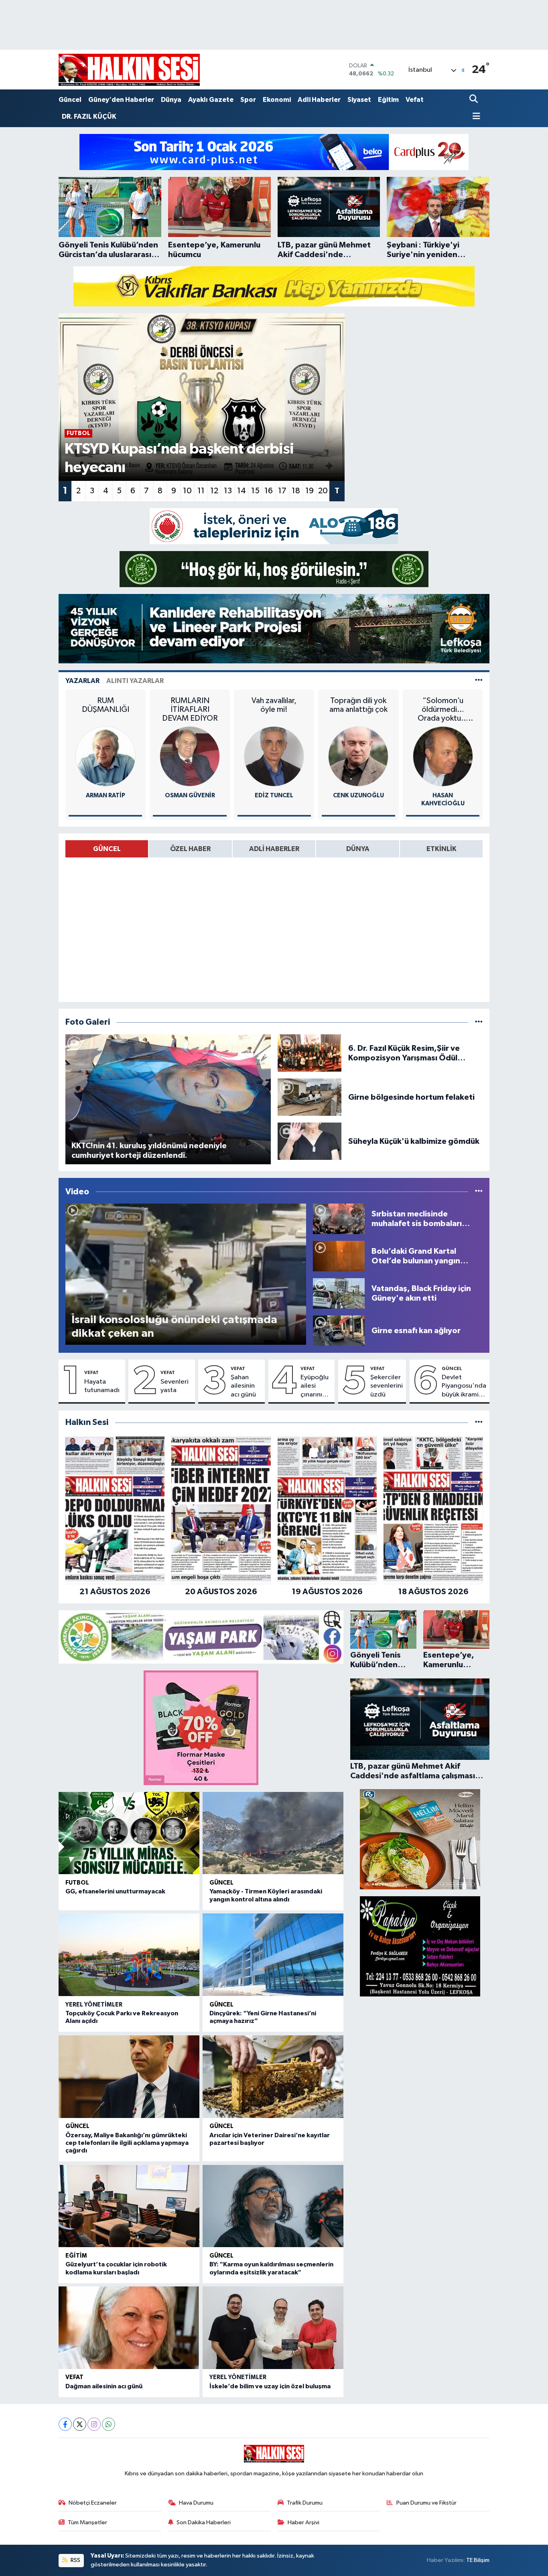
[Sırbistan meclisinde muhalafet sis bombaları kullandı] (339, 1219)
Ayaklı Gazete (211, 100)
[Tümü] (479, 1422)
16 (269, 491)
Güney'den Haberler (121, 100)
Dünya (171, 100)
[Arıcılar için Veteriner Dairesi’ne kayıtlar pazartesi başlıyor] (273, 2077)
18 (296, 491)
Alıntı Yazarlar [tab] (135, 681)
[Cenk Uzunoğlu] (358, 756)
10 (187, 491)
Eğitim (388, 100)
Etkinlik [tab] (441, 849)
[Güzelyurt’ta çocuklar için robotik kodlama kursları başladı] (129, 2206)
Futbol (77, 1883)
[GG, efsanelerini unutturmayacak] (129, 1833)
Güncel (70, 100)
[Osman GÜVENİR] (190, 756)
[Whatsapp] (109, 2424)
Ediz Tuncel (274, 795)
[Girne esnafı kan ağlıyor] (339, 1331)
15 (255, 491)
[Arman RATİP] (106, 756)
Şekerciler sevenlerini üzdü (387, 1386)
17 (282, 491)
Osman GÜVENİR (190, 795)
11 (201, 491)
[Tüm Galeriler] (479, 1022)
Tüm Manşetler (87, 2522)
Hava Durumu (196, 2503)
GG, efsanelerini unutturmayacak (115, 1891)
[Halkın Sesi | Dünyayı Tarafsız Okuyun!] (129, 70)
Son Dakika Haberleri (204, 2522)
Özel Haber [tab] (190, 849)
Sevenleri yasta (175, 1386)
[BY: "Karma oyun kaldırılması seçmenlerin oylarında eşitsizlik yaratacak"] (273, 2206)
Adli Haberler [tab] (274, 849)
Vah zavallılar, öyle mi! (274, 705)
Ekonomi (277, 100)
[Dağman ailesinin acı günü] (129, 2328)
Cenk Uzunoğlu (358, 795)
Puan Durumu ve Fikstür (426, 2503)
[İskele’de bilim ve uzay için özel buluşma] (273, 2328)
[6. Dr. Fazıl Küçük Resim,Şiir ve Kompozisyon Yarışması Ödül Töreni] (310, 1053)
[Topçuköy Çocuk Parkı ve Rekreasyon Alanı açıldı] (129, 1955)
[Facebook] (65, 2424)
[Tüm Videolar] (479, 1192)
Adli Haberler (319, 100)
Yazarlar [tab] (82, 681)
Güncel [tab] (107, 849)
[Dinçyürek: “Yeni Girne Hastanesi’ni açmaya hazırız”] (273, 1955)
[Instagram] (94, 2424)
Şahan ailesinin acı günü (243, 1386)
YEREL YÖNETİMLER (94, 2005)
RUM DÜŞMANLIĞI (106, 705)
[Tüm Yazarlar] (479, 681)
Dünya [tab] (358, 849)
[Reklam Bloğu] (274, 152)
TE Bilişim (478, 2560)
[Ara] (474, 100)
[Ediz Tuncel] (274, 756)
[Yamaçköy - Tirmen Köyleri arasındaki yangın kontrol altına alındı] (273, 1833)
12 (214, 491)
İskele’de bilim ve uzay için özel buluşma (270, 2386)
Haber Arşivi (303, 2522)
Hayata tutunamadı (102, 1386)
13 (228, 491)
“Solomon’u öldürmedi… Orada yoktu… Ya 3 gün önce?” (443, 710)
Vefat (415, 100)
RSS (75, 2560)
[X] (80, 2424)
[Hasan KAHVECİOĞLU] (443, 756)
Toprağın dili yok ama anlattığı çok (358, 705)
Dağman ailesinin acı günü (104, 2386)
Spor (248, 100)
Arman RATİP (106, 795)
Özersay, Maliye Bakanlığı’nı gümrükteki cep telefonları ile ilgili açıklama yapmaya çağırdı (127, 2143)
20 (323, 491)
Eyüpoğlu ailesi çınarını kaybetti (315, 1386)
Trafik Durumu (305, 2503)
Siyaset (359, 100)
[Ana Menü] (475, 117)
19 (310, 491)
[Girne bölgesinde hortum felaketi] (310, 1097)
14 (242, 491)
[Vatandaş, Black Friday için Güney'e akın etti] (339, 1293)
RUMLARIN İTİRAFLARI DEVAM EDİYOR (190, 709)
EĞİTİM (76, 2256)
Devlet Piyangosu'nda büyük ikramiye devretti (464, 1386)
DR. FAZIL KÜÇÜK (89, 117)
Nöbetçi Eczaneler (93, 2503)
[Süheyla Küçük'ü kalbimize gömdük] (310, 1141)
